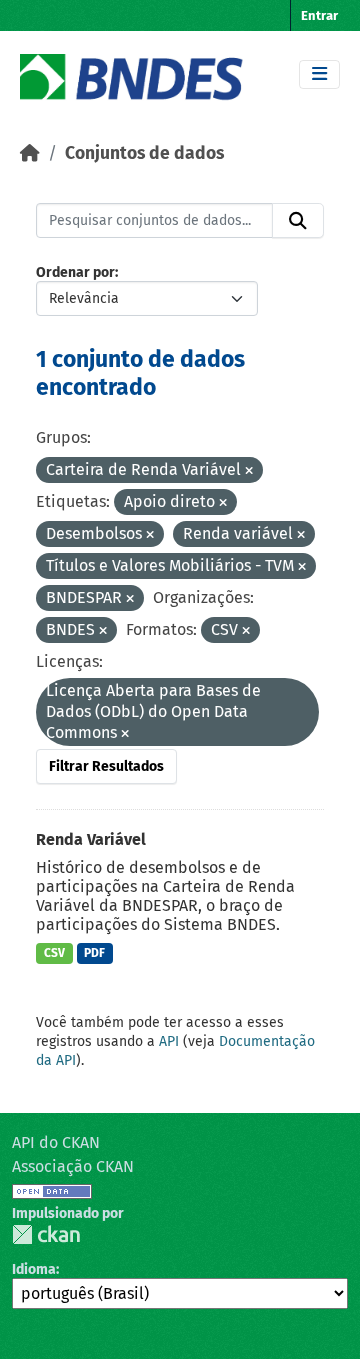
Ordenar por (75, 272)
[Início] (30, 153)
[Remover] (249, 471)
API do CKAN (56, 1142)
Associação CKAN (73, 1166)
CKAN (46, 1234)
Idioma (34, 1269)
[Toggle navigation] (319, 74)
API (169, 1041)
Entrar (319, 15)
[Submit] (298, 221)
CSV (54, 953)
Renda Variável (91, 839)
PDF (94, 953)
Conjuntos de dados (144, 153)
